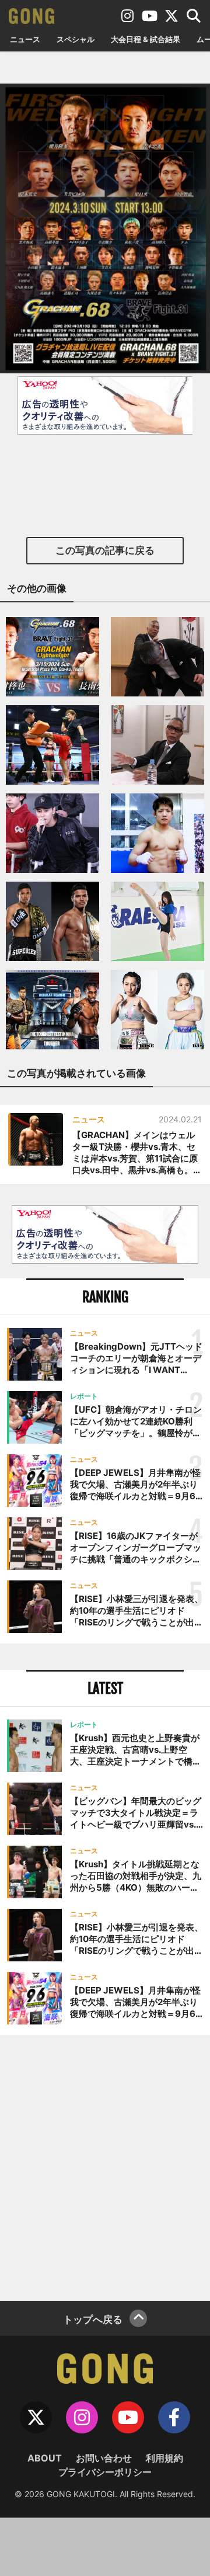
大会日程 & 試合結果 (146, 39)
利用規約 (164, 2458)
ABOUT (45, 2458)
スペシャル (76, 39)
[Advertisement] (105, 2166)
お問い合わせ (104, 2458)
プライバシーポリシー (105, 2472)
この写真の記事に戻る (105, 550)
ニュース (25, 39)
